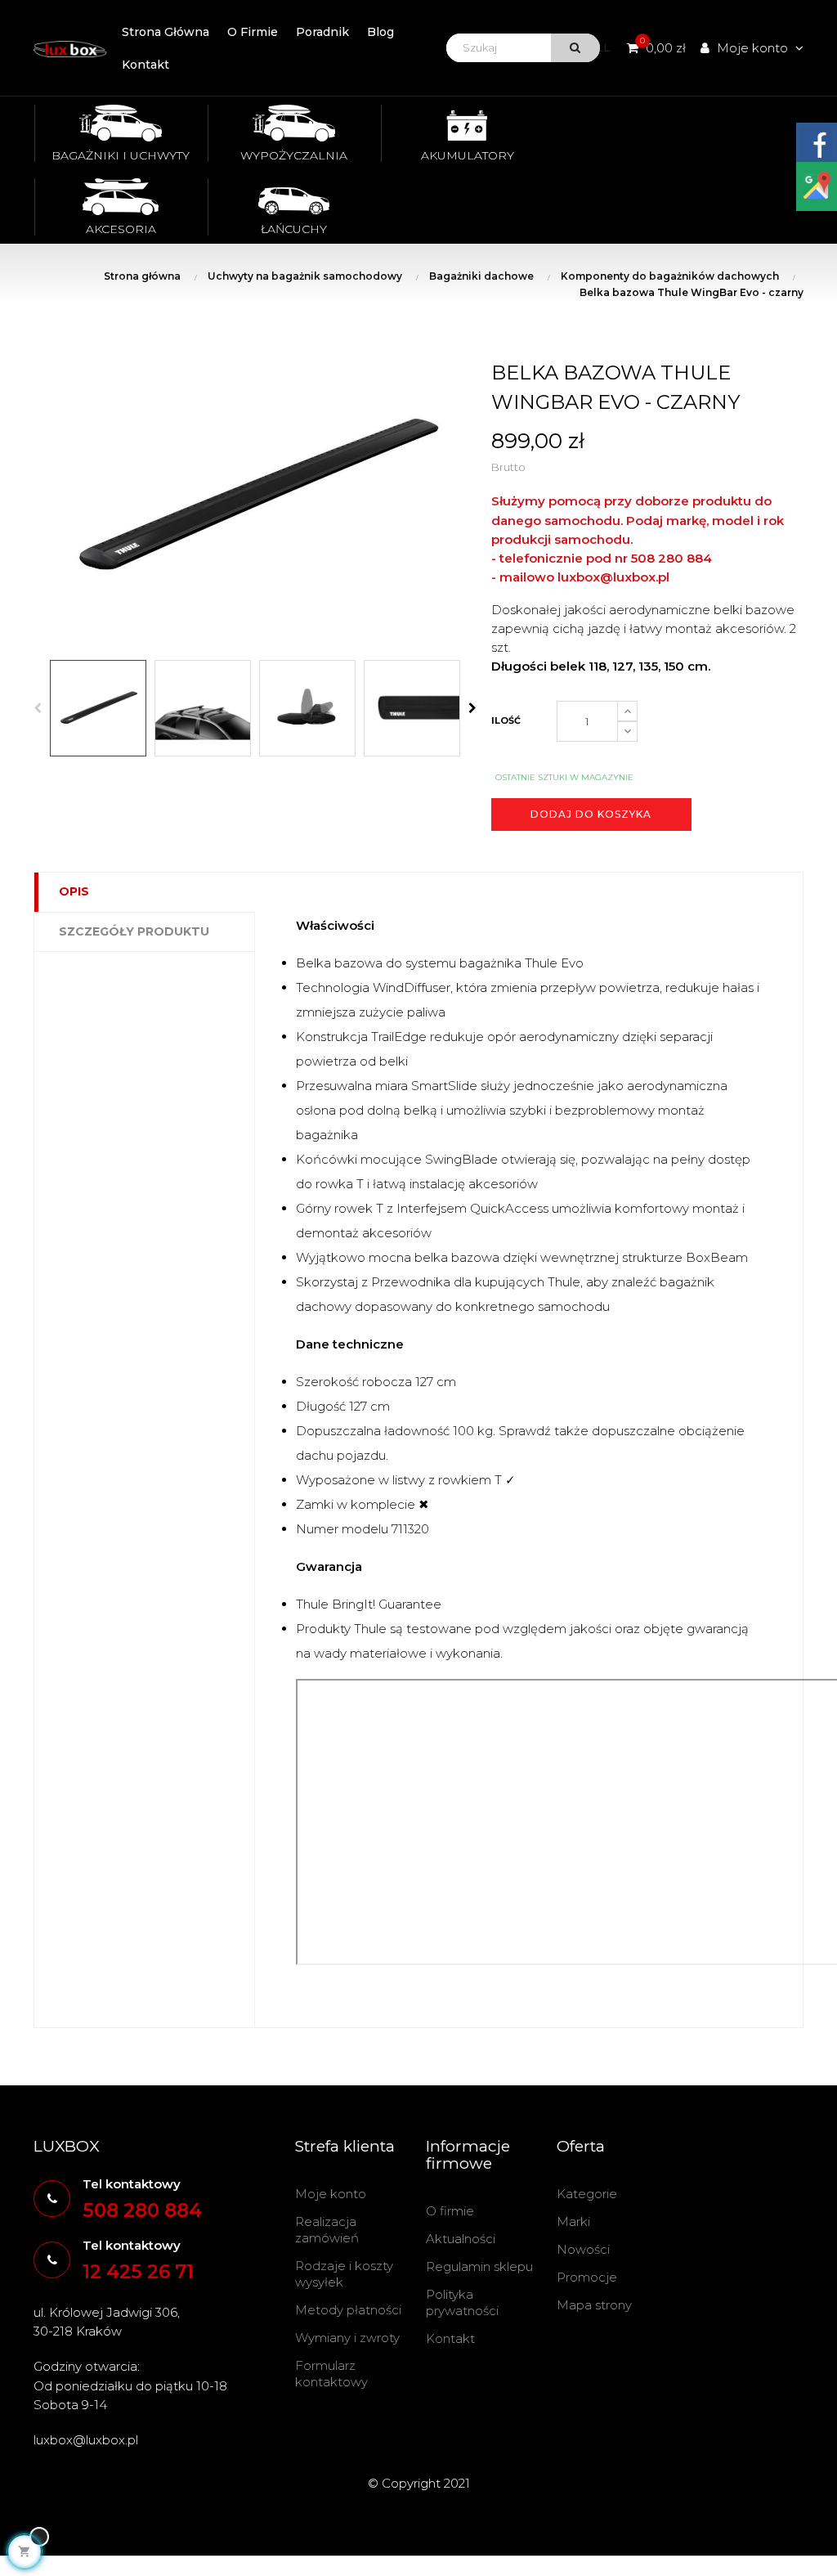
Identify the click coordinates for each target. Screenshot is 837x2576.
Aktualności (461, 2239)
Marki (573, 2221)
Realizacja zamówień (327, 2230)
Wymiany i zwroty (347, 2338)
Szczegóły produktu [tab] (134, 931)
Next (472, 708)
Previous (38, 708)
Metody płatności (348, 2310)
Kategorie (587, 2194)
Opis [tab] (74, 891)
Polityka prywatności (462, 2302)
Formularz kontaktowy (331, 2374)
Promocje (587, 2277)
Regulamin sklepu (479, 2266)
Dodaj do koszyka (591, 814)
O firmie (450, 2211)
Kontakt (450, 2338)
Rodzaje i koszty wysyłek (344, 2274)
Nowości (583, 2249)
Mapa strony (594, 2305)
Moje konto (331, 2194)
